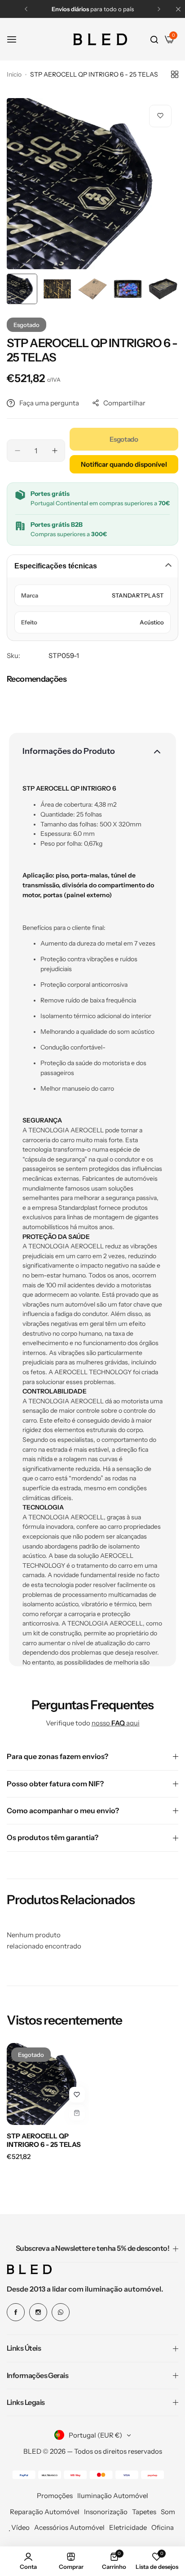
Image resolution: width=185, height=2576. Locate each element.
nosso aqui (116, 1723)
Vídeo (20, 2527)
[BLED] (100, 39)
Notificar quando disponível (124, 464)
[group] (92, 184)
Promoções (55, 2496)
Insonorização (106, 2512)
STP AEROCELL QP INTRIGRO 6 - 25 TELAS (44, 2140)
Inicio (14, 74)
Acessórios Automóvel (69, 2527)
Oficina (163, 2527)
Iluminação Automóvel (113, 2496)
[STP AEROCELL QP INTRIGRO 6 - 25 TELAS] (48, 2084)
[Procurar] (154, 39)
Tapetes (144, 2512)
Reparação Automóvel (45, 2512)
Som (168, 2512)
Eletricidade (128, 2527)
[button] (26, 9)
